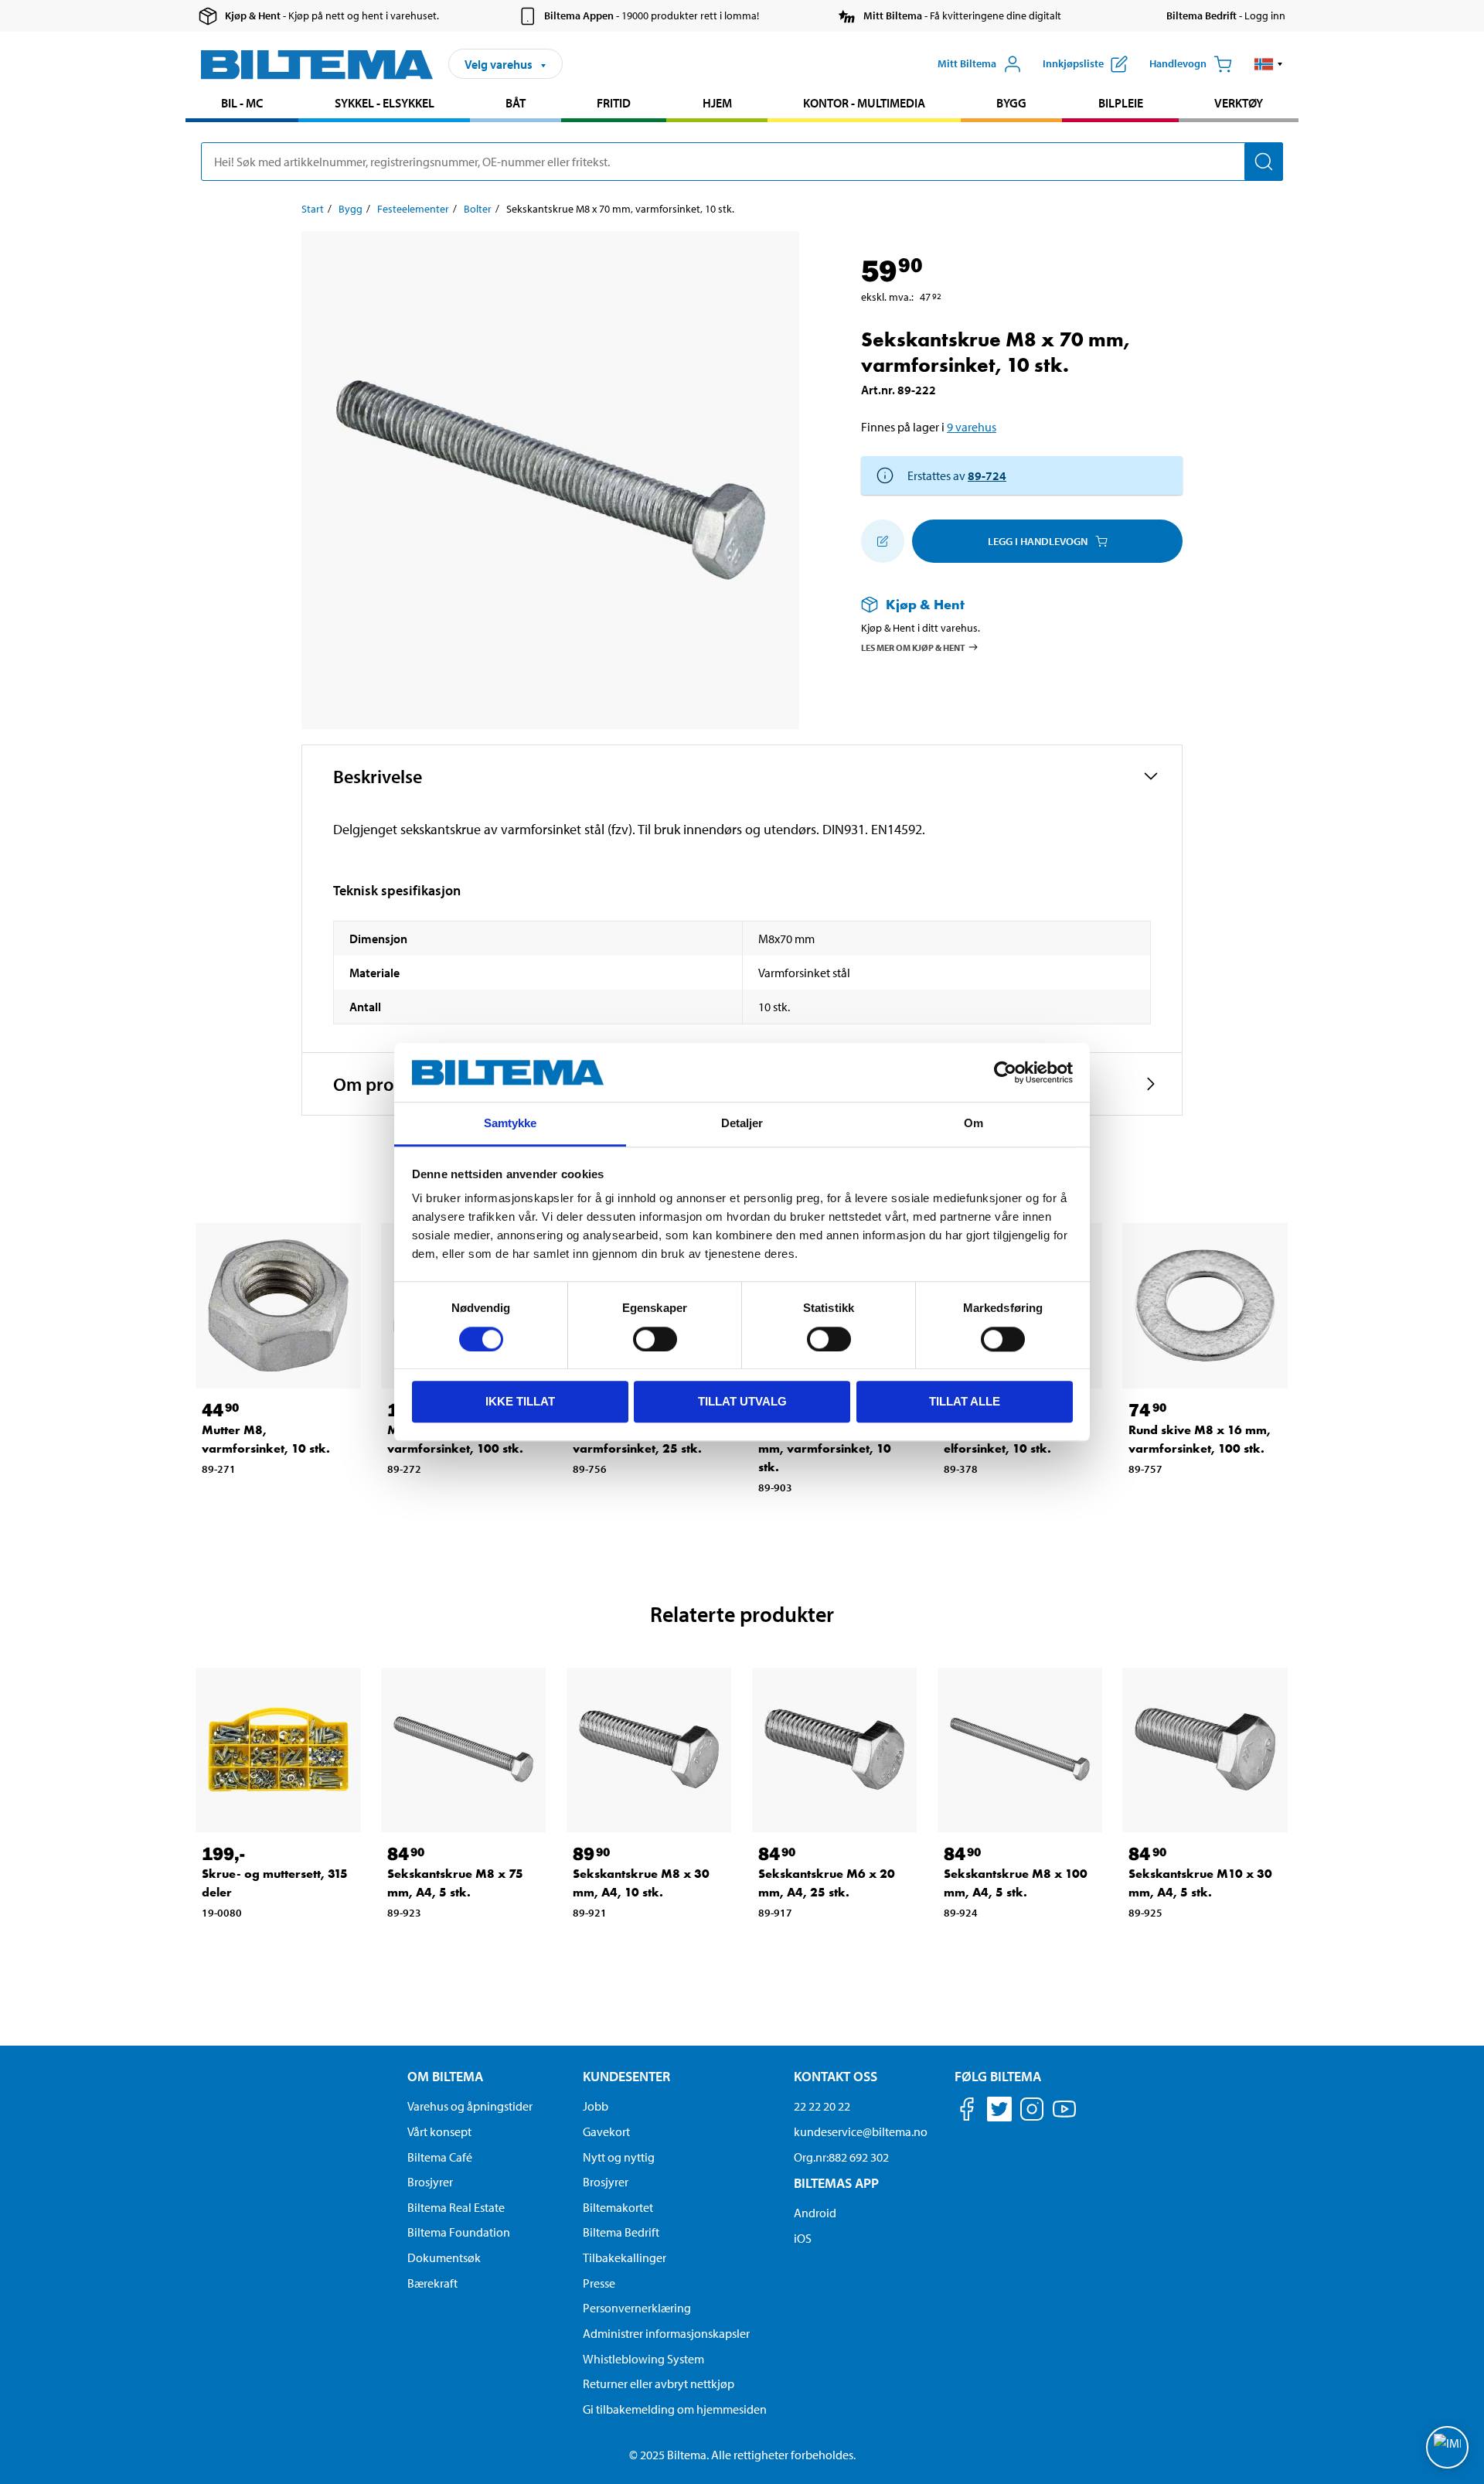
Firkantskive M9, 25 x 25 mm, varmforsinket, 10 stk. (830, 1448)
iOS (803, 2238)
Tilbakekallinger (625, 2257)
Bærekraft (432, 2283)
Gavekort (606, 2131)
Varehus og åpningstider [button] (470, 2106)
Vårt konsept (439, 2131)
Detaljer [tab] (742, 1124)
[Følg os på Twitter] (999, 2112)
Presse (599, 2283)
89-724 (987, 475)
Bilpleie (1121, 103)
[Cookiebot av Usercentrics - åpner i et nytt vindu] (1005, 1072)
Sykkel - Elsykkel (385, 103)
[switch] (655, 1339)
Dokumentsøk (444, 2257)
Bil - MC (242, 103)
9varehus (972, 427)
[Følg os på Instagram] (1032, 2112)
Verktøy (1239, 103)
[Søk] (1264, 162)
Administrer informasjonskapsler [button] (666, 2333)
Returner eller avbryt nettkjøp (659, 2383)
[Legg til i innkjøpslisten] (883, 541)
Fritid (614, 103)
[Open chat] (1447, 2447)
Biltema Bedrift (621, 2232)
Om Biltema (445, 2076)
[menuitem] (242, 105)
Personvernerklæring (637, 2308)
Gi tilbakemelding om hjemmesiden (675, 2409)
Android (815, 2213)
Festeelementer (413, 209)
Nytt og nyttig (619, 2157)
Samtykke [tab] (511, 1124)
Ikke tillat (520, 1401)
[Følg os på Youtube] (1064, 2116)
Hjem (717, 103)
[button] (1269, 64)
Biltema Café (440, 2157)
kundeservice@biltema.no (861, 2131)
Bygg (1011, 103)
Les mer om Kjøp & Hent (913, 647)
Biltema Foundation (459, 2232)
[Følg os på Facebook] (967, 2112)
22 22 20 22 (822, 2106)
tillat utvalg (742, 1401)
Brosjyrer (430, 2182)
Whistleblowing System (643, 2359)
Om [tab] (973, 1124)
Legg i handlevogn (1038, 541)
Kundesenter (626, 2076)
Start (313, 209)
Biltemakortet (618, 2207)
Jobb (596, 2106)
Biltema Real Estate (456, 2207)
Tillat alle (965, 1401)
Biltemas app (836, 2183)
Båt (516, 103)
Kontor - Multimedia (864, 103)
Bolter (478, 209)
